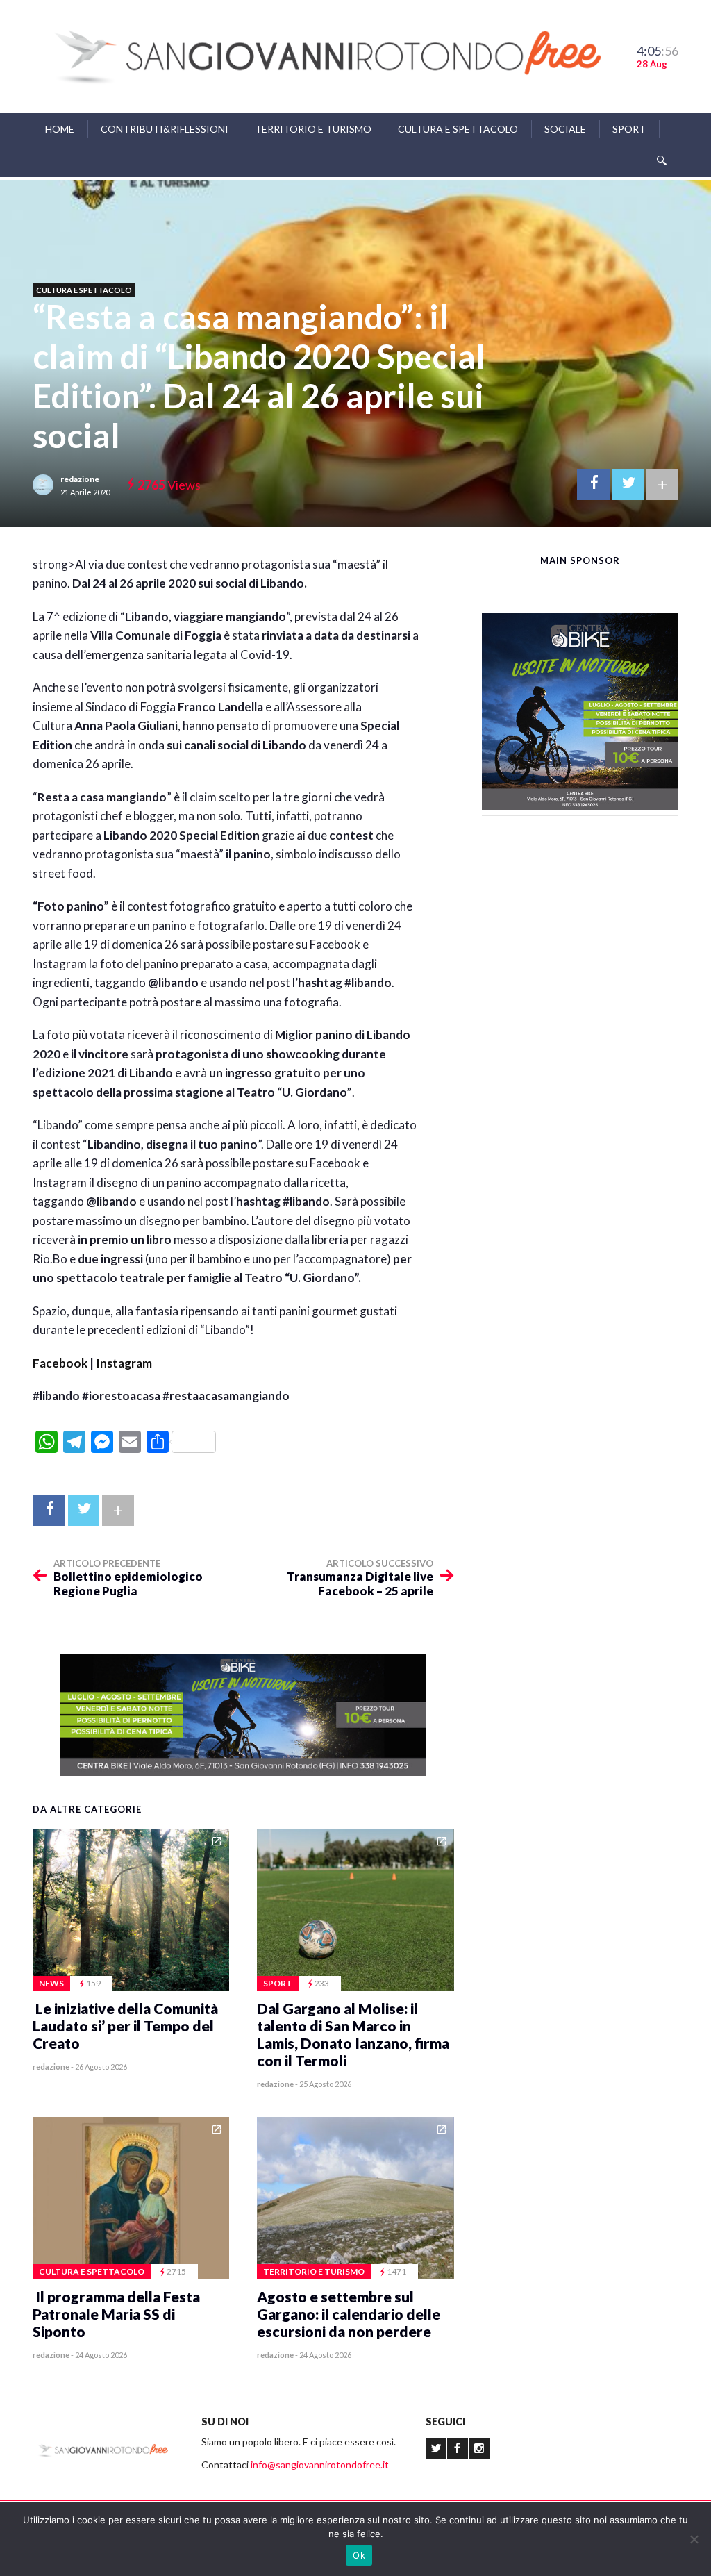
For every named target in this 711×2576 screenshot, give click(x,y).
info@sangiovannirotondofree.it (320, 2465)
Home (60, 129)
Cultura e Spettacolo (458, 129)
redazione (80, 479)
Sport (629, 129)
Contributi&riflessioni (165, 129)
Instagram (124, 1363)
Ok (359, 2555)
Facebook (60, 1363)
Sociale (565, 129)
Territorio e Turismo (313, 129)
